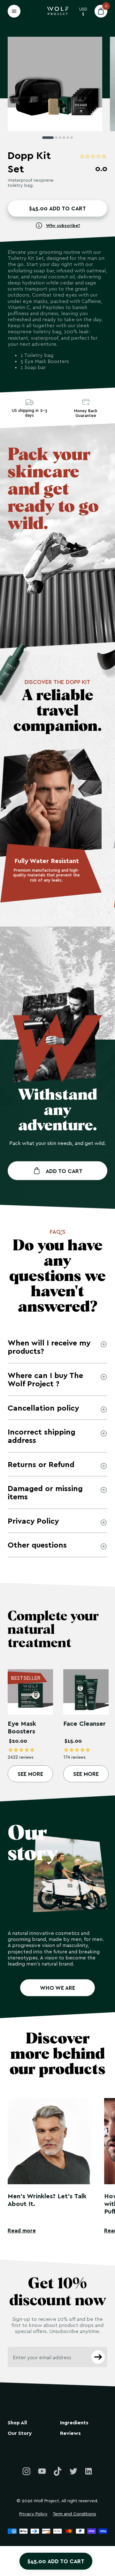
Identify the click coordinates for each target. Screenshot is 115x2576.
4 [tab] (64, 138)
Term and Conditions (74, 2514)
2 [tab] (56, 138)
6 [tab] (72, 138)
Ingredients (74, 2423)
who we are (57, 1988)
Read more (22, 2230)
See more (30, 1774)
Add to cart (64, 1171)
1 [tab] (48, 138)
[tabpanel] (55, 84)
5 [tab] (68, 138)
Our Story (20, 2433)
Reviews (70, 2433)
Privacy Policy (33, 2514)
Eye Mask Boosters (22, 1727)
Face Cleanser (84, 1723)
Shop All (17, 2423)
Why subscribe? (63, 225)
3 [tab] (60, 138)
